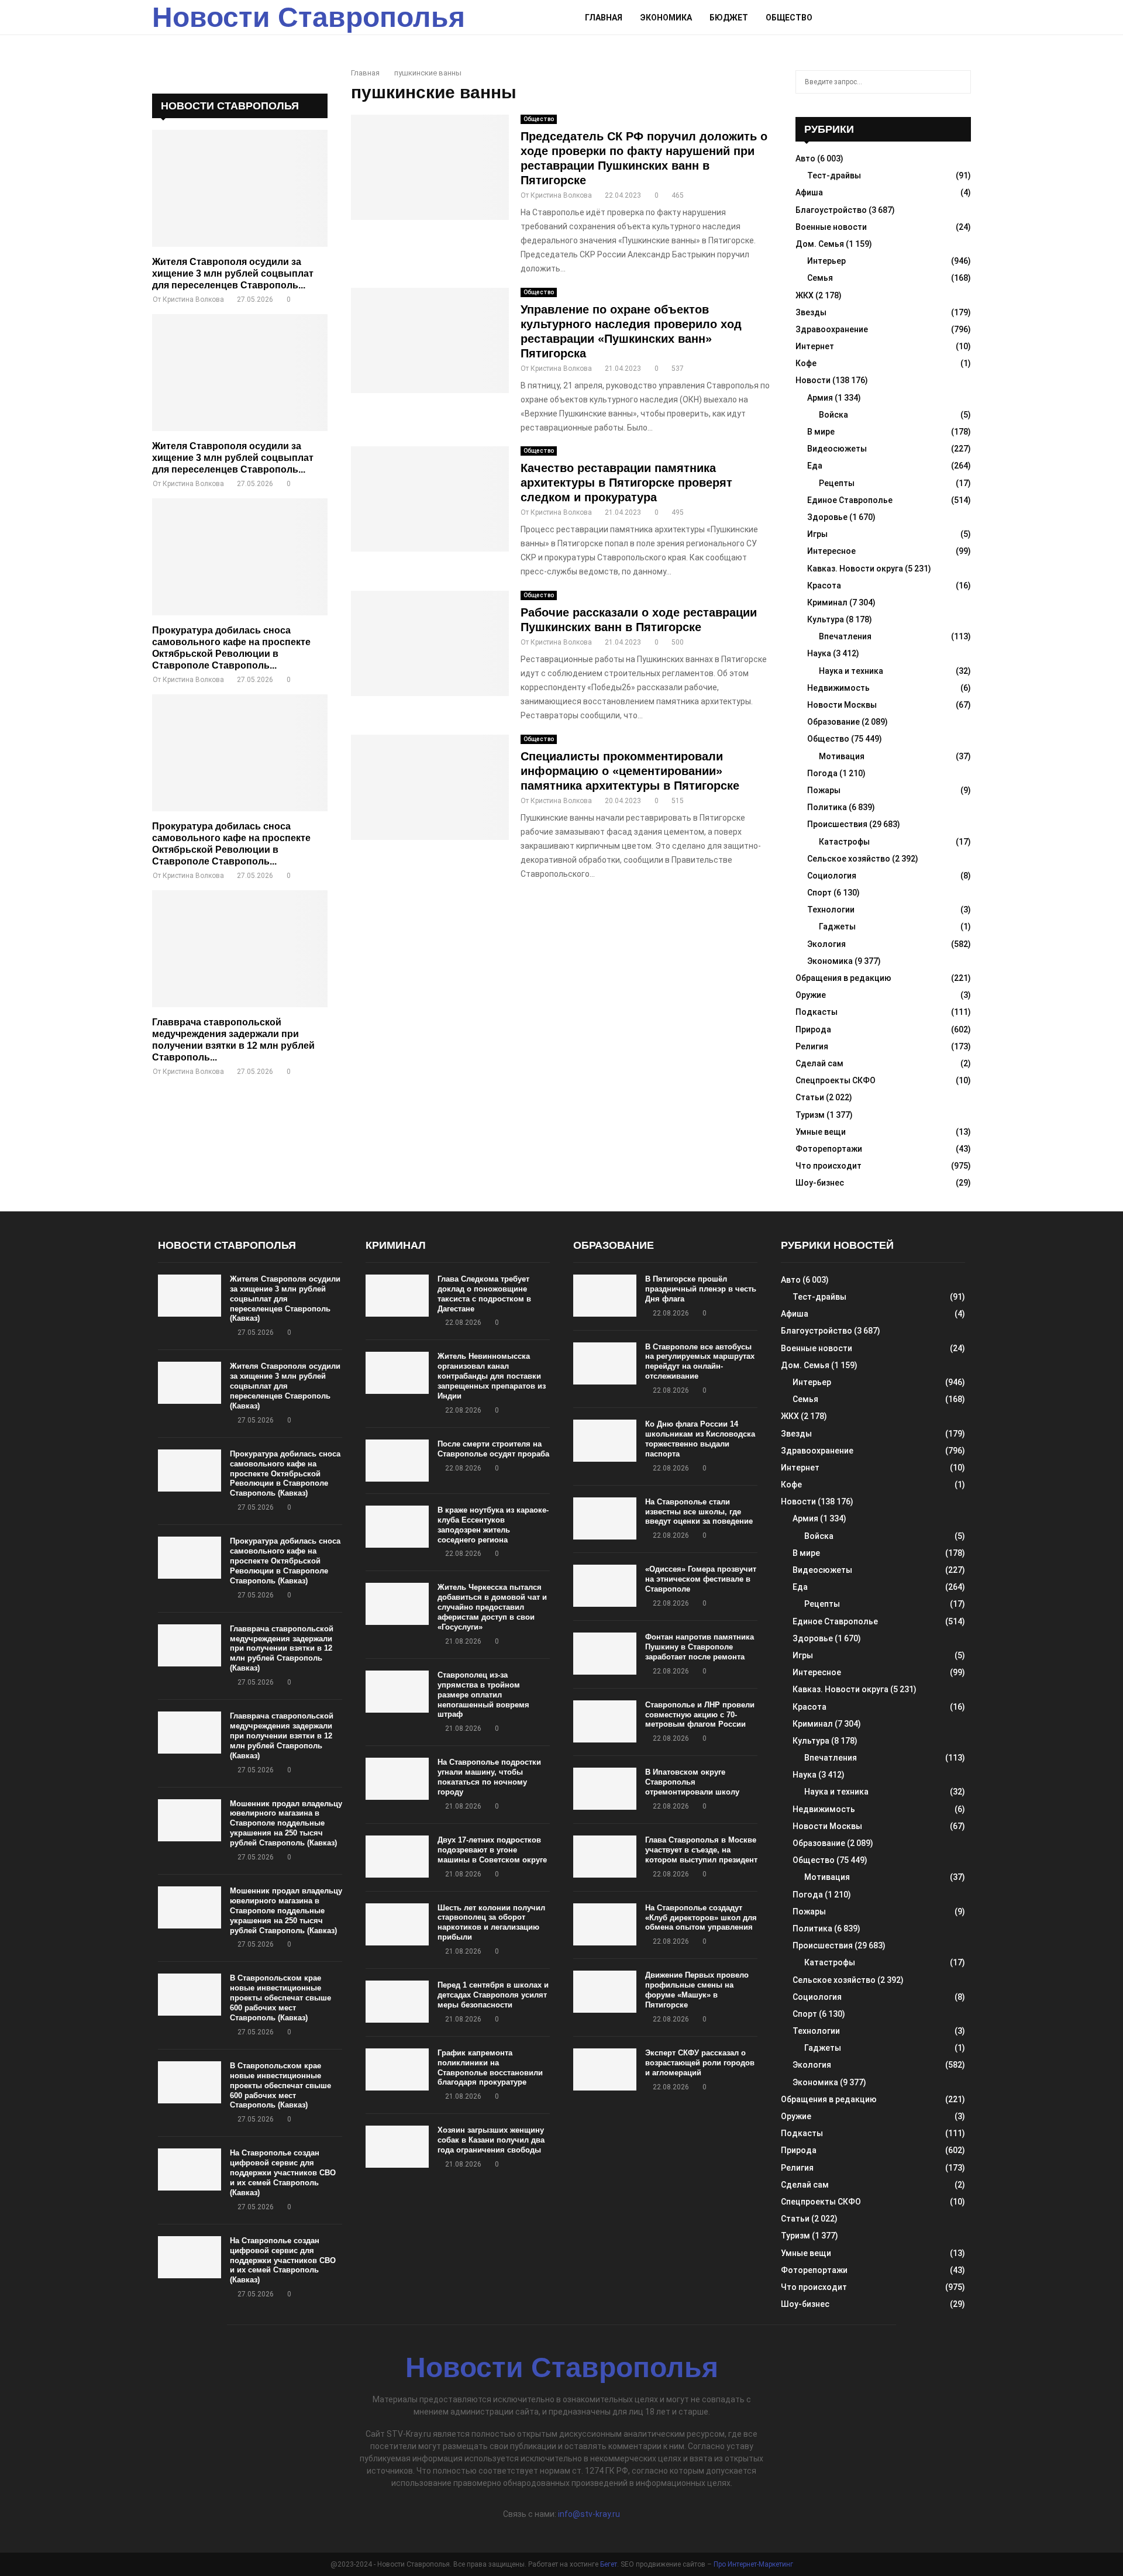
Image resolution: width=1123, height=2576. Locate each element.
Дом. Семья (820, 244)
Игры (817, 534)
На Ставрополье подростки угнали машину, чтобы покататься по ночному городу (489, 1777)
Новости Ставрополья (309, 17)
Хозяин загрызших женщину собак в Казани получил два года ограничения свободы (491, 2140)
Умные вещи (821, 1132)
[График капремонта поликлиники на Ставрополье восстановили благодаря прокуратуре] (397, 2069)
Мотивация (842, 756)
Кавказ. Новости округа (855, 569)
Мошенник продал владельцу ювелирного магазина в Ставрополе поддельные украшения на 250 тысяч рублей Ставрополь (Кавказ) (286, 1823)
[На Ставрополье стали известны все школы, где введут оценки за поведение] (605, 1518)
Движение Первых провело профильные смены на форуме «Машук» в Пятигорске (697, 1990)
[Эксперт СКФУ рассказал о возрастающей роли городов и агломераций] (605, 2069)
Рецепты (837, 483)
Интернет (815, 346)
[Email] (939, 18)
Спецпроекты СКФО (836, 1080)
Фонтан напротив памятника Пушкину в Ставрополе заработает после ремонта (700, 1647)
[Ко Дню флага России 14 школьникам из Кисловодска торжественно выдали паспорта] (605, 1441)
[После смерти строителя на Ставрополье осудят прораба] (397, 1461)
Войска (833, 415)
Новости (813, 380)
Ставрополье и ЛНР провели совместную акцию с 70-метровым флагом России (700, 1715)
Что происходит (829, 1166)
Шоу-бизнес (820, 1183)
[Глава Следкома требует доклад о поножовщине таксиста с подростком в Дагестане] (397, 1296)
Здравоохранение (832, 329)
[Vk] (952, 18)
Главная (604, 18)
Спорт (819, 893)
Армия (820, 398)
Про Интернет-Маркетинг (753, 2564)
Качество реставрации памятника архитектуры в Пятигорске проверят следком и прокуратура (626, 483)
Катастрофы (844, 842)
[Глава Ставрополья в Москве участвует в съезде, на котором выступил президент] (605, 1857)
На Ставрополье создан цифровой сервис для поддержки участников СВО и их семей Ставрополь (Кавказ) (283, 2173)
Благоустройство (831, 210)
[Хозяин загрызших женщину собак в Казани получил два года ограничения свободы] (397, 2147)
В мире (821, 432)
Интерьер (826, 261)
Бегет (609, 2564)
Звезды (811, 312)
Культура (826, 619)
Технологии (831, 910)
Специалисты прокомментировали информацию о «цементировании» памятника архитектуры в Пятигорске (630, 771)
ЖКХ (805, 295)
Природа (813, 1029)
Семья (820, 278)
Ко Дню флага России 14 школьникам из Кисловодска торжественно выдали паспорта (700, 1439)
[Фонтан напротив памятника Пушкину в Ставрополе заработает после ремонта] (605, 1654)
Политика (827, 807)
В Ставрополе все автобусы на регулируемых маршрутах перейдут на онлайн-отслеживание (700, 1362)
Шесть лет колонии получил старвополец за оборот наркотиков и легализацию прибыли (491, 1923)
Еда (815, 466)
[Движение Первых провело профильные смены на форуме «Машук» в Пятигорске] (605, 1992)
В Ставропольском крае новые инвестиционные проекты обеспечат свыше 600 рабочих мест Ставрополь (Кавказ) (280, 1998)
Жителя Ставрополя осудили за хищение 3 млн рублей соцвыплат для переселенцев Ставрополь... (233, 273)
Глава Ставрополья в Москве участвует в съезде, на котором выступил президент (701, 1850)
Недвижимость (838, 688)
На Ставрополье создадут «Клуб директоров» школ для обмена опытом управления (701, 1918)
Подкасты (817, 1012)
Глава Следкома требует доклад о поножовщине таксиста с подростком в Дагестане (484, 1294)
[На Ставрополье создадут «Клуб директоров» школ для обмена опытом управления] (605, 1924)
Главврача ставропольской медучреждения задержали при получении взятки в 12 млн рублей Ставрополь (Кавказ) (282, 1649)
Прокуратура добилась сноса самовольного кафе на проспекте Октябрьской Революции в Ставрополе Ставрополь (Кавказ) (285, 1474)
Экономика (666, 18)
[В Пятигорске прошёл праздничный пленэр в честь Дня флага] (605, 1296)
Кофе (806, 363)
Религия (812, 1046)
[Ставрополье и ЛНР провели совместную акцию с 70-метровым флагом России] (605, 1721)
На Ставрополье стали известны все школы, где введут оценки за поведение (699, 1512)
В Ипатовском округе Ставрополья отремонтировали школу (692, 1782)
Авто (805, 159)
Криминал (827, 602)
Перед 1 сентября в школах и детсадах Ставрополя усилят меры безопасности (493, 1995)
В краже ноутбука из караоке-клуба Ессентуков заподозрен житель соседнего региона (493, 1525)
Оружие (811, 995)
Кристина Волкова (561, 195)
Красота (824, 586)
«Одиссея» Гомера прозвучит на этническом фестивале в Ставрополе (701, 1579)
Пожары (824, 790)
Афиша (809, 192)
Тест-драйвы (834, 175)
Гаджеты (837, 927)
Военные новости (831, 227)
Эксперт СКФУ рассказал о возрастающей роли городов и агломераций (700, 2063)
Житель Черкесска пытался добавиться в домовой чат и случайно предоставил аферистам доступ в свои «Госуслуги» (492, 1607)
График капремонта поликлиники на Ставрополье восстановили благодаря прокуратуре (490, 2068)
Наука (819, 653)
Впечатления (845, 636)
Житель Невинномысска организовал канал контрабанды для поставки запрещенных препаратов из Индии (492, 1376)
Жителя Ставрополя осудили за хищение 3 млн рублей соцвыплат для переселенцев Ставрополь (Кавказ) (285, 1299)
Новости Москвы (842, 705)
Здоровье (827, 517)
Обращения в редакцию (843, 978)
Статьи (810, 1097)
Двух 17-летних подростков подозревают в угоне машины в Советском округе (492, 1850)
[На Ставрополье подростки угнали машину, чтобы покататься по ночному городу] (397, 1779)
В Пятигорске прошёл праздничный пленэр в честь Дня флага (701, 1289)
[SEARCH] (959, 82)
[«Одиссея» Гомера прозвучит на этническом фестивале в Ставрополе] (605, 1586)
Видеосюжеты (837, 449)
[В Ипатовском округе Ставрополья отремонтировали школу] (605, 1789)
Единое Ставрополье (850, 500)
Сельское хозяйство (849, 859)
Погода (822, 773)
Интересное (831, 551)
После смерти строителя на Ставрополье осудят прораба (493, 1449)
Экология (826, 944)
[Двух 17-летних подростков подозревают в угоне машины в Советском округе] (397, 1857)
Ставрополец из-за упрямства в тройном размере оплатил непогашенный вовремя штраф (483, 1695)
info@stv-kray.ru (589, 2514)
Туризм (810, 1115)
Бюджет (729, 18)
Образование (833, 722)
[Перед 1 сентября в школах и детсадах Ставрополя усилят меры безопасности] (397, 2002)
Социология (832, 876)
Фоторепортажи (829, 1149)
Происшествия (837, 824)
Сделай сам (819, 1063)
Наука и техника (851, 671)
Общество (789, 18)
